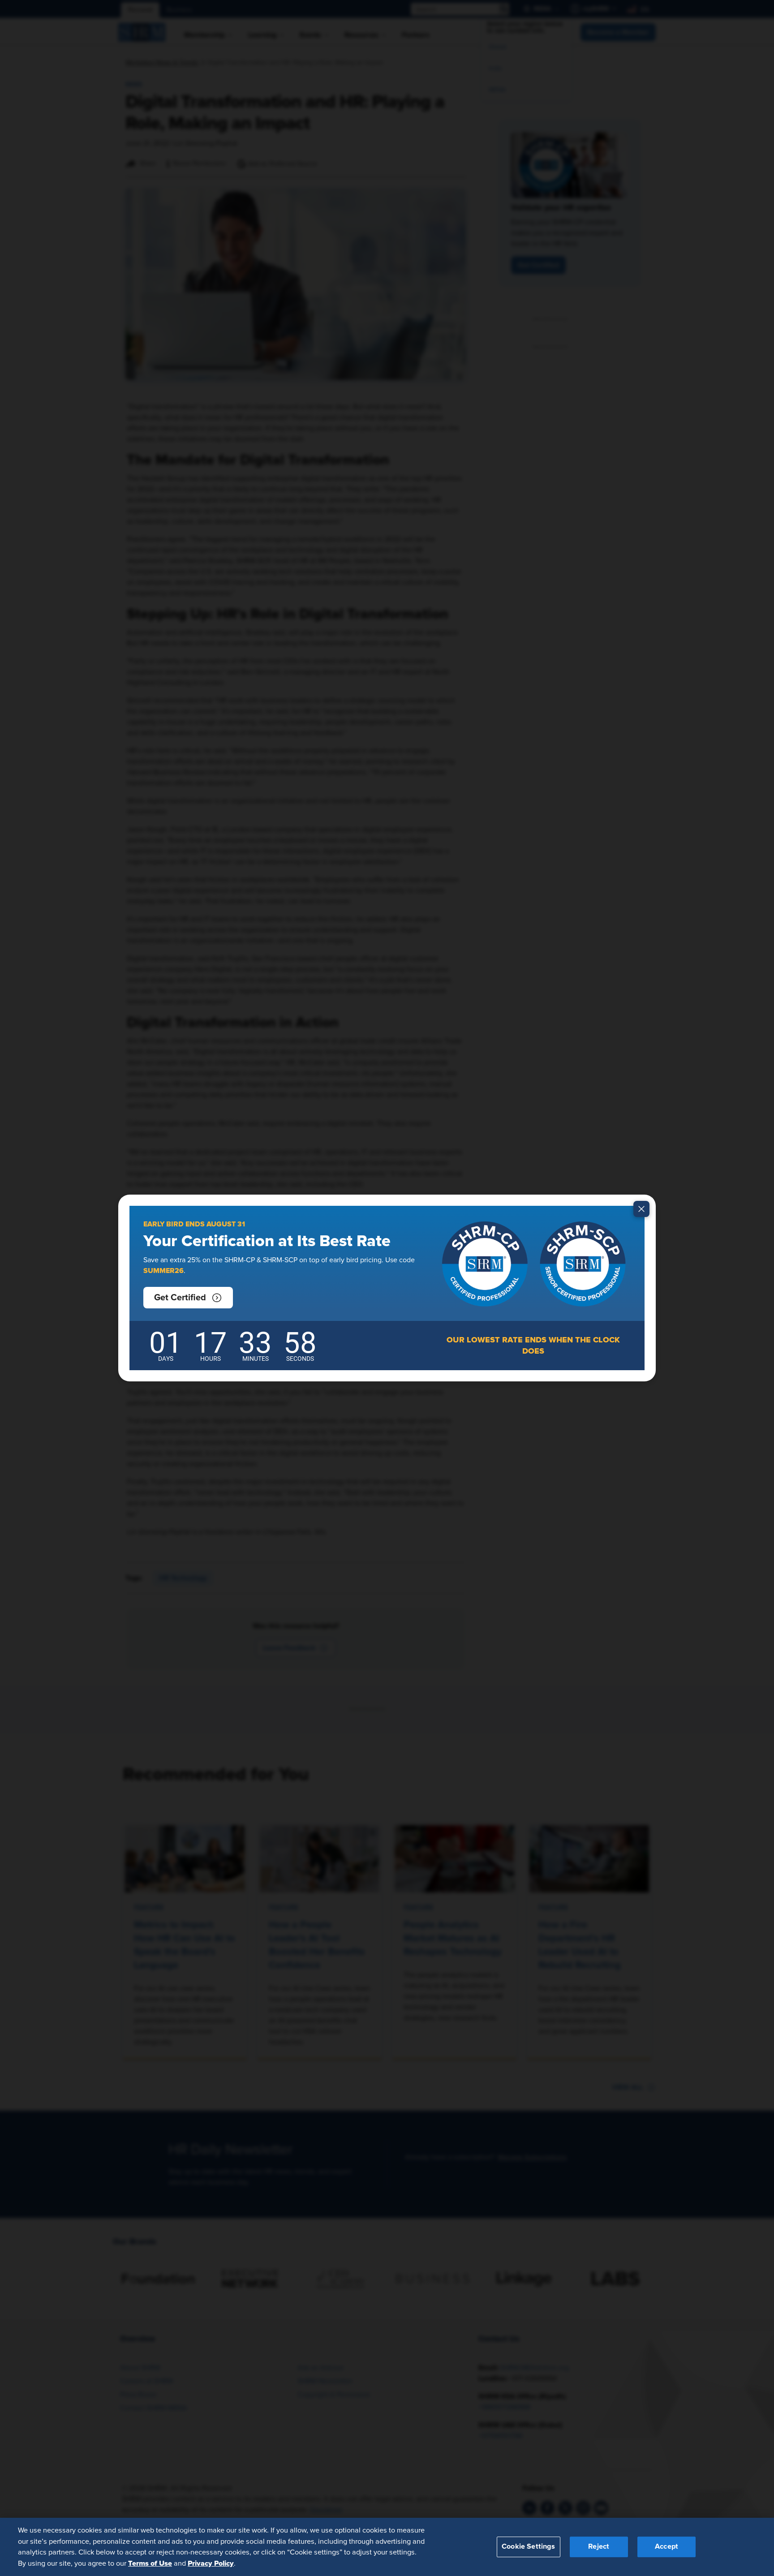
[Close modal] (641, 1209)
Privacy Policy (211, 2563)
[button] (188, 1298)
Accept (666, 2546)
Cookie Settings (528, 2546)
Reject (599, 2546)
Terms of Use (150, 2563)
